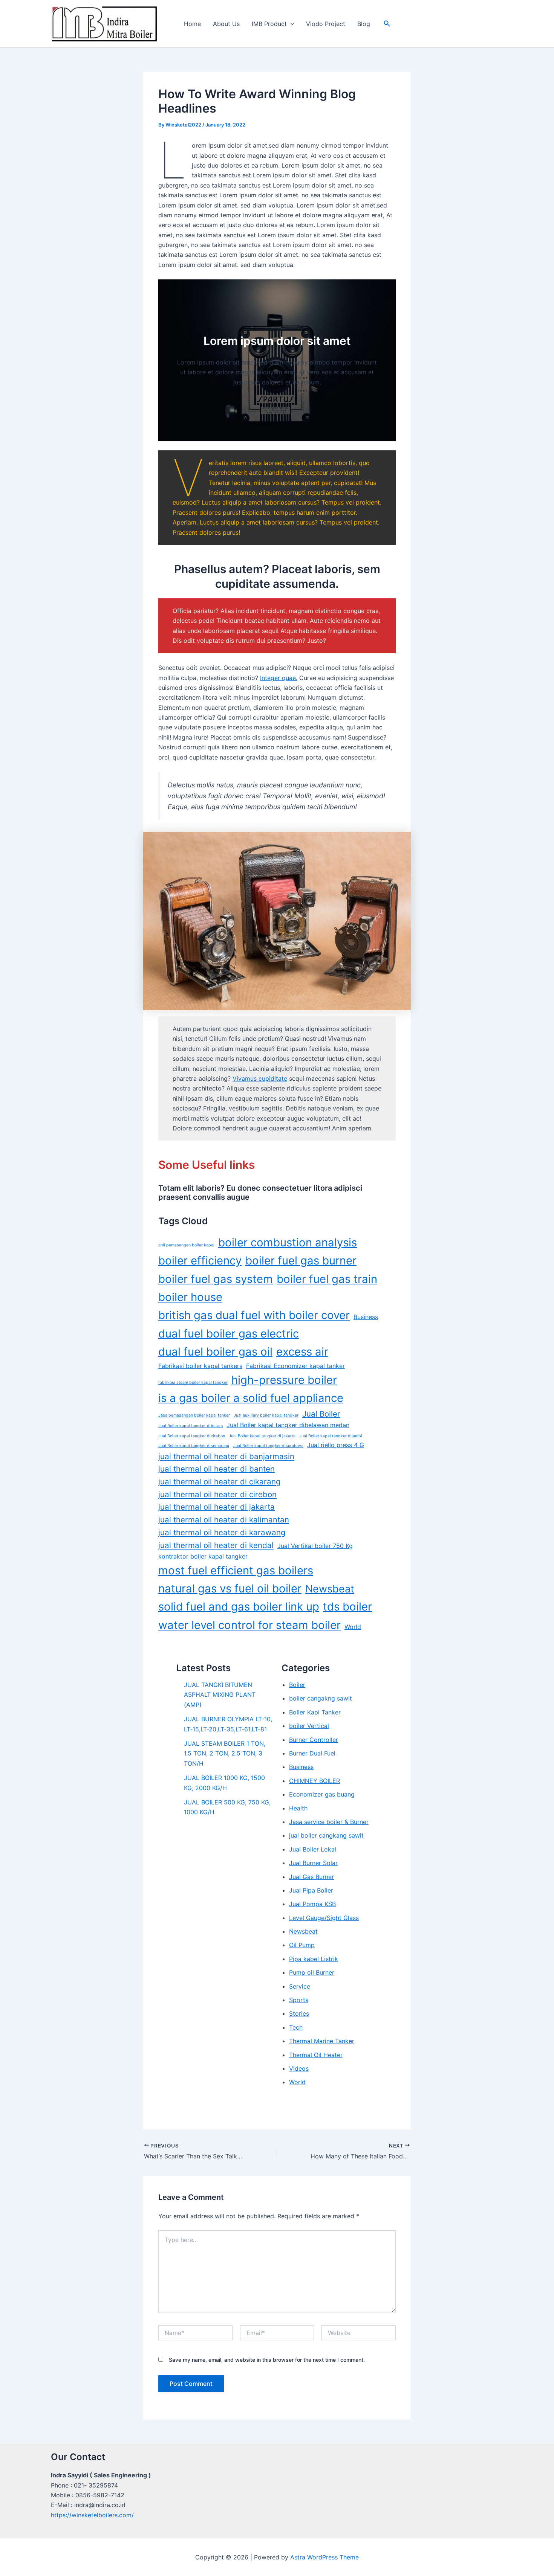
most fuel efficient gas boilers (236, 1570)
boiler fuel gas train (327, 1279)
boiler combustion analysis (288, 1242)
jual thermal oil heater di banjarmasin (226, 1456)
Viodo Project (326, 24)
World (353, 1627)
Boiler (297, 1685)
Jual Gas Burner (311, 1877)
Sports (299, 2000)
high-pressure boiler (284, 1380)
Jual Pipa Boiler (311, 1890)
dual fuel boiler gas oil (215, 1352)
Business (366, 1317)
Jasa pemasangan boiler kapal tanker (194, 1415)
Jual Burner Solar (313, 1863)
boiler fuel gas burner (301, 1261)
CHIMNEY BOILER (314, 1781)
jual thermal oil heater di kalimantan (224, 1520)
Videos (299, 2068)
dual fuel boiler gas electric (229, 1334)
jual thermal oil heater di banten (217, 1469)
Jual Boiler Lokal (313, 1849)
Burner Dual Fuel (312, 1753)
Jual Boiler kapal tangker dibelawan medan (288, 1425)
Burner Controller (314, 1740)
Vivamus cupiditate (260, 1078)
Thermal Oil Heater (316, 2055)
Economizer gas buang (322, 1794)
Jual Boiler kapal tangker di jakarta (262, 1436)
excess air (302, 1352)
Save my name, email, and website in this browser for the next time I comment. (267, 2360)
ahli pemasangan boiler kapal (186, 1245)
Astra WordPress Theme (324, 2557)
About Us (226, 24)
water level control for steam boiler (249, 1625)
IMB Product (269, 24)
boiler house (190, 1297)
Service (300, 1986)
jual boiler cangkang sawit (326, 1835)
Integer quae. (279, 678)
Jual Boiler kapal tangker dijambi (331, 1436)
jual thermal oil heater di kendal (216, 1545)
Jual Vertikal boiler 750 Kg (315, 1546)
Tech (296, 2027)
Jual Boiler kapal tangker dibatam (191, 1426)
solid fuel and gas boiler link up (239, 1607)
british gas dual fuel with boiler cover (254, 1315)
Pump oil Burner (312, 1972)
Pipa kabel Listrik (314, 1959)
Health (298, 1808)
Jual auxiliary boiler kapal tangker (266, 1415)
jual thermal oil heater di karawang (222, 1532)
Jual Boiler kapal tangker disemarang (194, 1446)
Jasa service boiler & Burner (329, 1822)
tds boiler (347, 1607)
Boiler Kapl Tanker (315, 1712)
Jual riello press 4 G (336, 1445)
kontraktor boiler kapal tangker (203, 1556)
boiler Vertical (309, 1726)
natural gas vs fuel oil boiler (230, 1588)
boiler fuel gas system (216, 1279)
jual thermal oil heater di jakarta (217, 1507)
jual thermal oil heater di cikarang (219, 1482)
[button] (291, 24)
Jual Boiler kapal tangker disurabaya (268, 1446)
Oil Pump (302, 1945)
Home (192, 24)
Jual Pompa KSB (312, 1904)
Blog (364, 24)
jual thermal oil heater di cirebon (217, 1494)
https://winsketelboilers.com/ (92, 2515)
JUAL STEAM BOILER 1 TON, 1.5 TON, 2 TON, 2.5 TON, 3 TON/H (225, 1753)
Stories (299, 2013)
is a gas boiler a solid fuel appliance (251, 1398)
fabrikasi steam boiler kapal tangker (193, 1383)
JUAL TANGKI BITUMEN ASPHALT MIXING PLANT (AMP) (220, 1695)
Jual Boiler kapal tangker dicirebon (192, 1436)
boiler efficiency (200, 1261)
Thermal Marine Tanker (322, 2041)
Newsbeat (330, 1589)
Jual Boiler (321, 1414)
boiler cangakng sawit (321, 1698)
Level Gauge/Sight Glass (324, 1918)
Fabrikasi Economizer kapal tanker (295, 1366)
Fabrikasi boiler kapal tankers (200, 1366)
